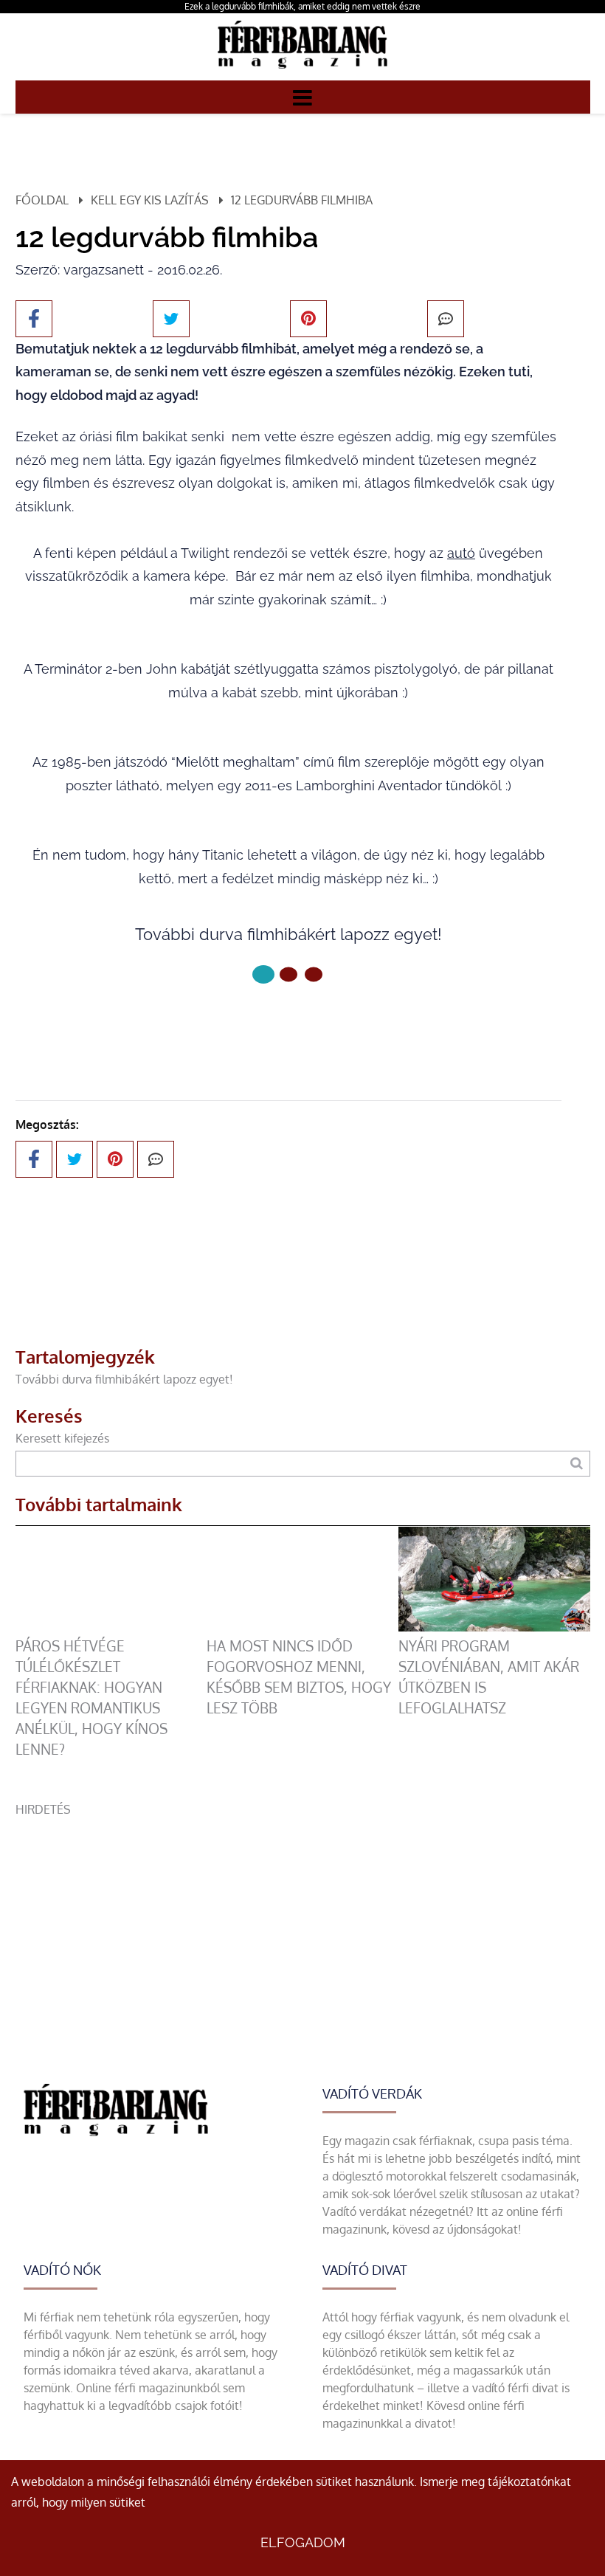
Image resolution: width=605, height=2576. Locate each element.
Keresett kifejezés (62, 1438)
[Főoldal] (263, 974)
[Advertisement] (303, 1921)
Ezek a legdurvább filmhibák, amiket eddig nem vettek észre (302, 6)
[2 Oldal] (314, 974)
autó (461, 553)
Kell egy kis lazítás (150, 200)
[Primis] (302, 72)
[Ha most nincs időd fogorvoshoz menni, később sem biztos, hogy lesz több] (302, 1627)
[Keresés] (577, 1464)
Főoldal (42, 200)
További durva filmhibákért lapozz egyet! (124, 1379)
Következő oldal (279, 1024)
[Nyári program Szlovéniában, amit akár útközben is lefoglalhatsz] (494, 1627)
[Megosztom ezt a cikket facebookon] (34, 319)
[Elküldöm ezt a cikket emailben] (446, 319)
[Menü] (302, 97)
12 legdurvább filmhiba (302, 200)
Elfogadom (303, 2542)
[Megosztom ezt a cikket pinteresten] (308, 319)
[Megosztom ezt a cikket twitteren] (171, 319)
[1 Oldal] (288, 974)
